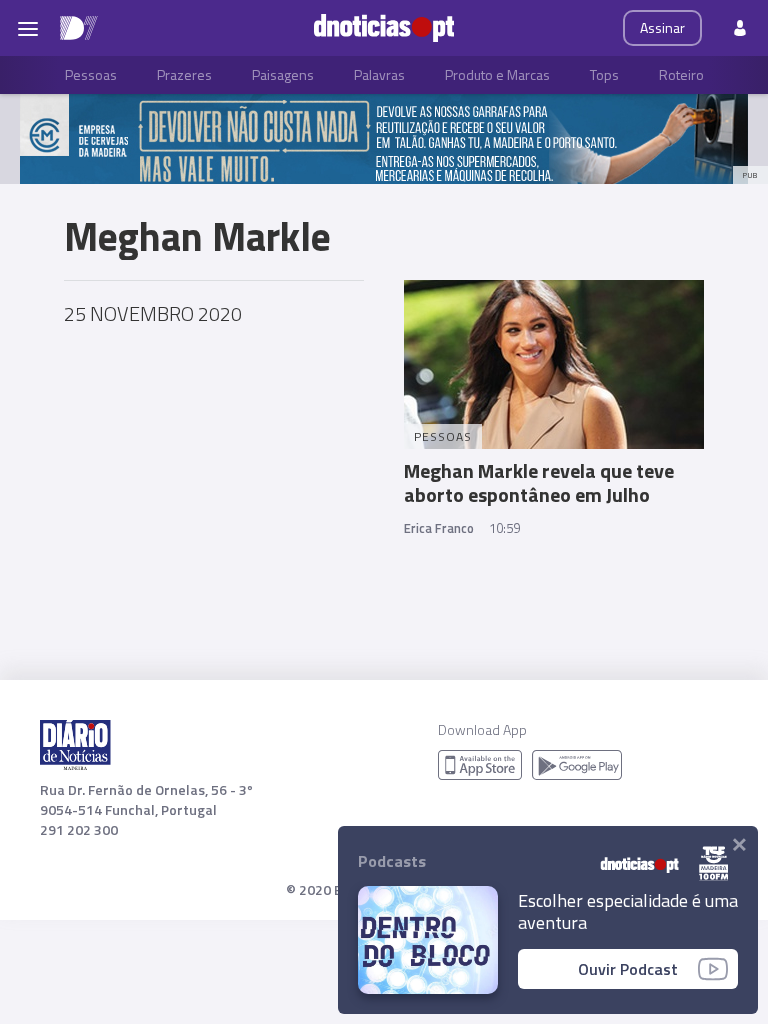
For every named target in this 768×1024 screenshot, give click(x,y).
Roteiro (681, 74)
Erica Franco (439, 528)
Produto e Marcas (497, 74)
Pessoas (91, 74)
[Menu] (28, 28)
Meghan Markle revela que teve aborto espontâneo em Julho (539, 482)
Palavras (379, 74)
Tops (604, 74)
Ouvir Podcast (628, 969)
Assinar (662, 27)
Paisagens (283, 74)
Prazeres (184, 74)
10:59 (504, 528)
